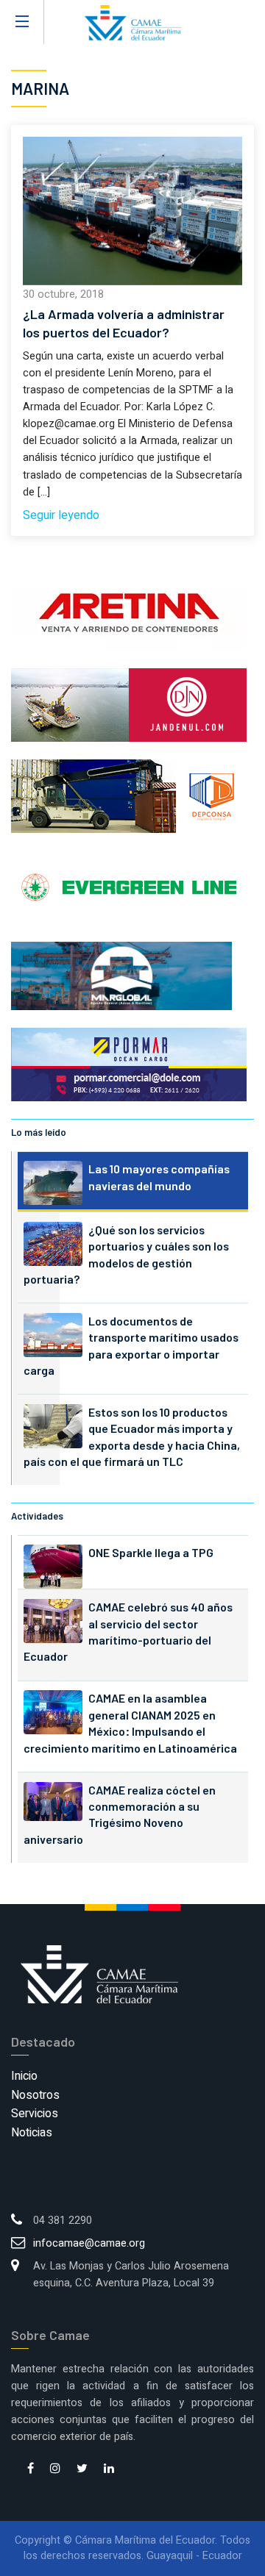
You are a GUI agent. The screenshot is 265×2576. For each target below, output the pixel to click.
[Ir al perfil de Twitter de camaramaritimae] (82, 2469)
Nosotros (35, 2095)
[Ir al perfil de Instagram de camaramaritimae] (55, 2469)
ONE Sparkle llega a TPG (151, 1552)
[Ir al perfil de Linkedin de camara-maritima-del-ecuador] (109, 2469)
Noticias (32, 2133)
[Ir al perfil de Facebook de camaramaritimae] (31, 2469)
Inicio (24, 2076)
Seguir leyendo (61, 515)
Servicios (35, 2114)
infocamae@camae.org (89, 2243)
